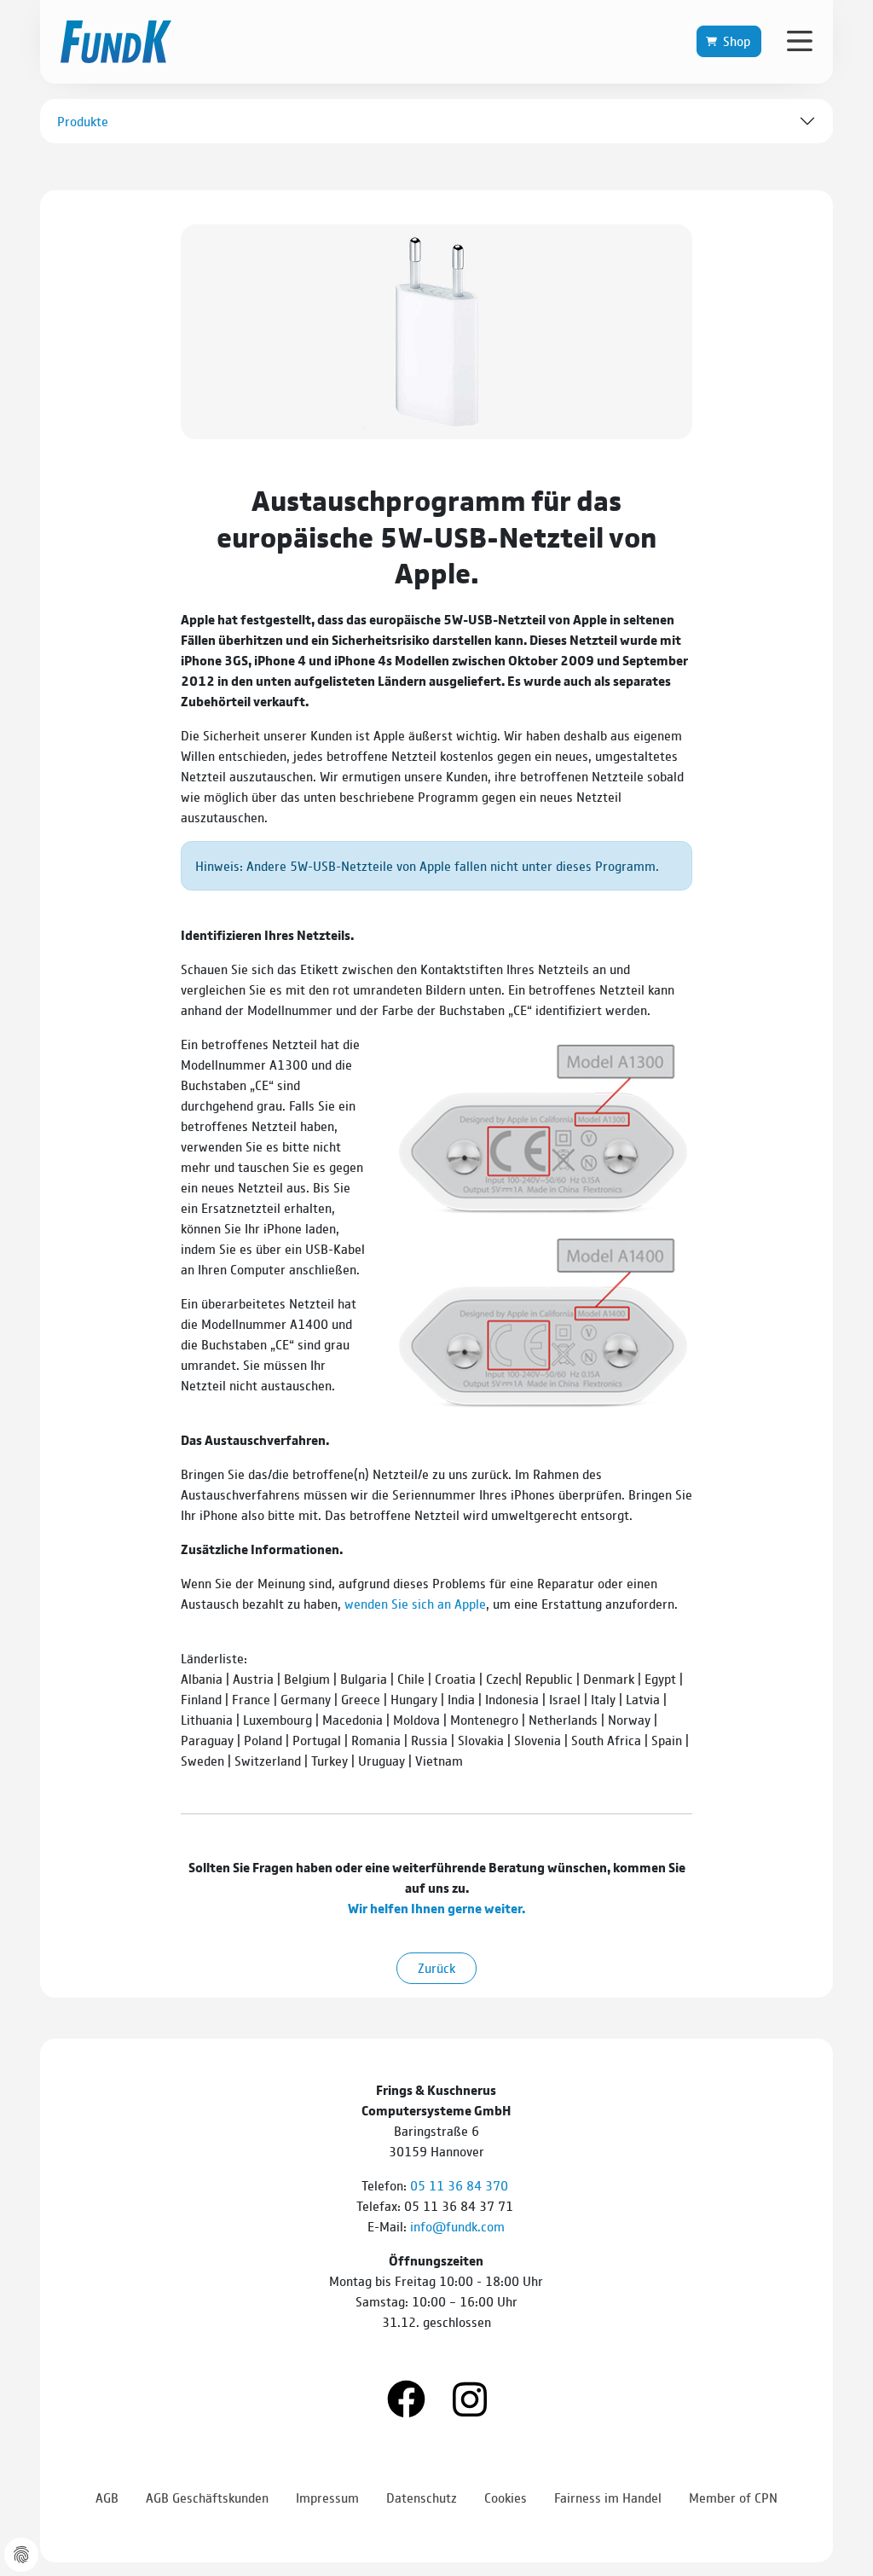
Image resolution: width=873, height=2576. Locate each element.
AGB (107, 2497)
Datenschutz (422, 2497)
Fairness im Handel (608, 2497)
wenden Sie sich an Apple (415, 1603)
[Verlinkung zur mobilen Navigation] (800, 40)
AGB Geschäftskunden (207, 2497)
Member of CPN (733, 2497)
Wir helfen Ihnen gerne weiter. (436, 1908)
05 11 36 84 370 (461, 2185)
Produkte (83, 121)
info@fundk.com (457, 2226)
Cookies (506, 2497)
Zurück (436, 1967)
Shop (737, 41)
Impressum (327, 2497)
